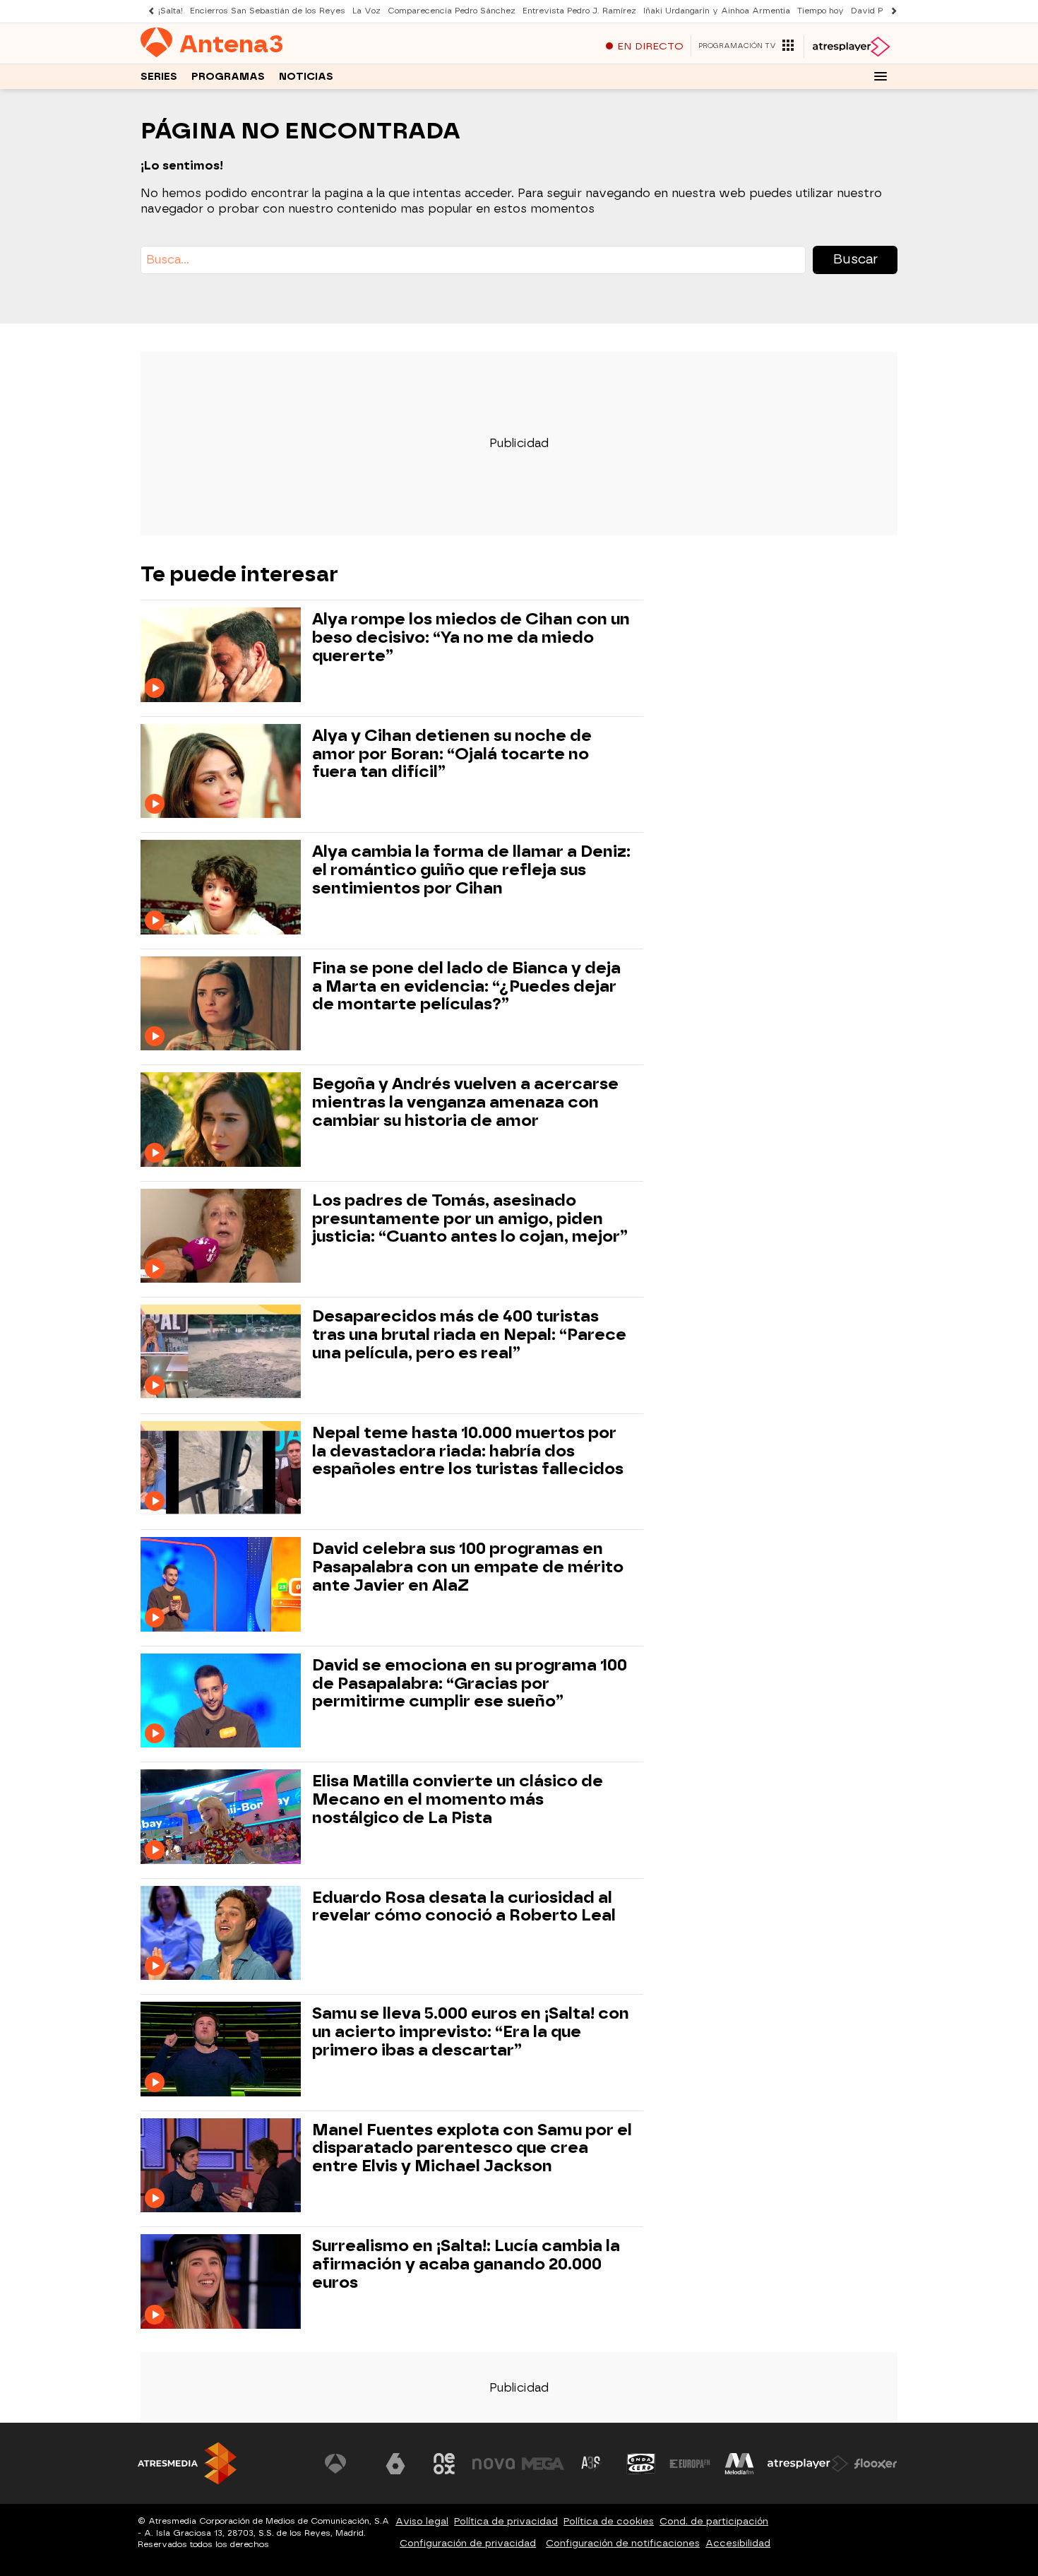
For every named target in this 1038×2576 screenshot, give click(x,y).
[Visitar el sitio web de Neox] (444, 2464)
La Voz (366, 11)
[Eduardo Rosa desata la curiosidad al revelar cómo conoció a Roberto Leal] (223, 1933)
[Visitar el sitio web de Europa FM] (690, 2464)
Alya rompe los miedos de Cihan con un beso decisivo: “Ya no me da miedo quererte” (471, 637)
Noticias (306, 77)
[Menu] (881, 76)
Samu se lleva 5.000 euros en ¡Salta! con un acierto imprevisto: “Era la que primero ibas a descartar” (471, 2032)
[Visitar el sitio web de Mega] (543, 2464)
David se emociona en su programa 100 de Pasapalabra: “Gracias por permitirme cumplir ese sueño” (470, 1684)
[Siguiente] (890, 11)
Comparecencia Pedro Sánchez (452, 11)
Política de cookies (609, 2521)
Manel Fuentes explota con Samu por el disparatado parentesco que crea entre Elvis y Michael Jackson (472, 2148)
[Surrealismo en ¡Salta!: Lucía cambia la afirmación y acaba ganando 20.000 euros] (223, 2281)
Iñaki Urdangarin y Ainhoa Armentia (717, 11)
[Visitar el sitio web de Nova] (494, 2464)
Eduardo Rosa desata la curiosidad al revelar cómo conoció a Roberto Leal (464, 1907)
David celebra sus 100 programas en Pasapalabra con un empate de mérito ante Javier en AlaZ (468, 1567)
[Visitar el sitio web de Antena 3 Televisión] (346, 2464)
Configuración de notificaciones (623, 2543)
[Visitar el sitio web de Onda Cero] (641, 2464)
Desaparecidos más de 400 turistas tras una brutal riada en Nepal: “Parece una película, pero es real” (469, 1335)
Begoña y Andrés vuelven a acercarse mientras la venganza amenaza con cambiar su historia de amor (465, 1102)
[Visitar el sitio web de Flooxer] (876, 2464)
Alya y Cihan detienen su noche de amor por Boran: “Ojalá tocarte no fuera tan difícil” (452, 754)
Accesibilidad (738, 2543)
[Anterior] (148, 11)
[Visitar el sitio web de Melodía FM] (739, 2464)
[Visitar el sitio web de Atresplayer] (808, 2464)
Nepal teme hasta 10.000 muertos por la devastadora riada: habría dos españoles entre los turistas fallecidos (468, 1451)
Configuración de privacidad (468, 2543)
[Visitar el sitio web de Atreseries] (592, 2464)
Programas (228, 77)
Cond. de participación (714, 2521)
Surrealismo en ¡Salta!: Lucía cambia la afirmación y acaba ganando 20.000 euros (466, 2264)
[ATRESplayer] (851, 47)
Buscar (855, 259)
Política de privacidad (506, 2521)
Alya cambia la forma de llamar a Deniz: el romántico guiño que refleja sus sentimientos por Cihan (471, 870)
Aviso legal (422, 2521)
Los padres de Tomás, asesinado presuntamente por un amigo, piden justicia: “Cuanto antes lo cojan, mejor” (470, 1219)
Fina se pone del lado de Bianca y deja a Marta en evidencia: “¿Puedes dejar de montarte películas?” (466, 986)
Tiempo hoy (821, 11)
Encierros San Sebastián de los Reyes (268, 11)
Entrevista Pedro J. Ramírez (579, 11)
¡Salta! (171, 11)
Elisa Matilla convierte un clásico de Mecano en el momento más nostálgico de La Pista (458, 1799)
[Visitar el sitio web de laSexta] (395, 2464)
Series (159, 77)
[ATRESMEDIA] (187, 2463)
